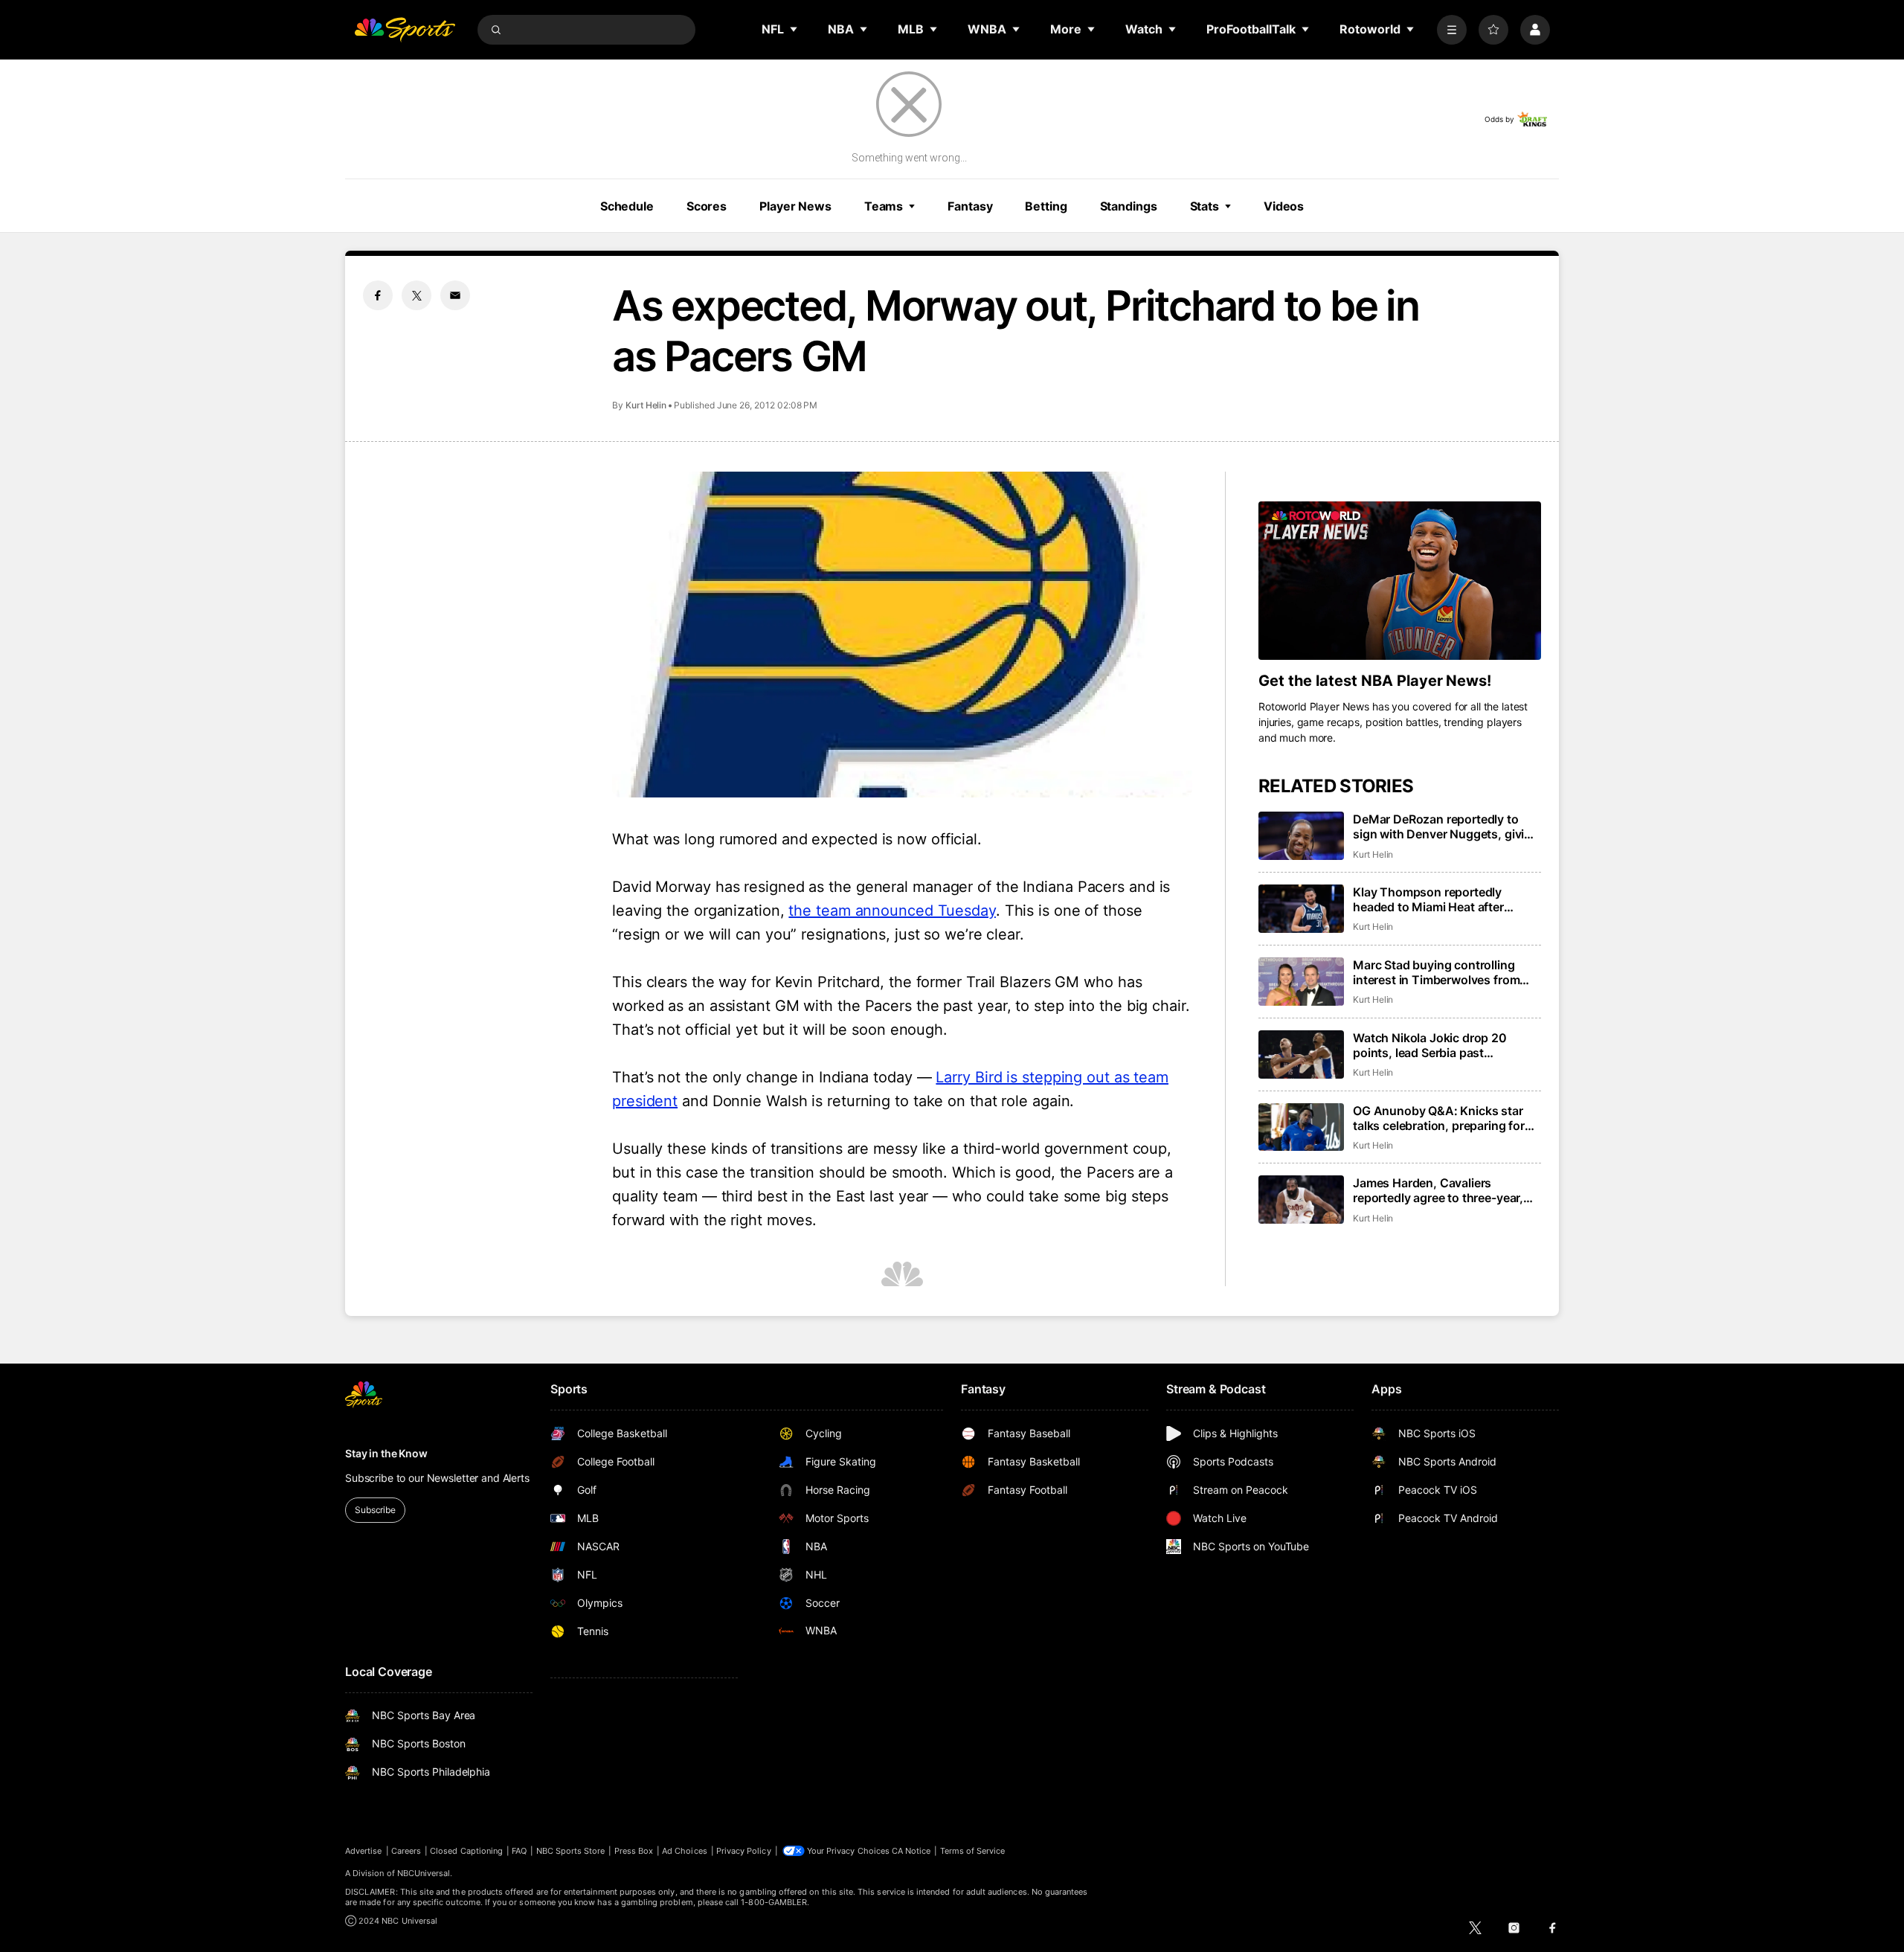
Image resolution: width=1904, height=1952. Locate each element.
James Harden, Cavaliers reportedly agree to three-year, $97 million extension (1438, 1190)
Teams (884, 206)
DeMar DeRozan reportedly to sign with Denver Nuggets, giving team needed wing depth (1446, 826)
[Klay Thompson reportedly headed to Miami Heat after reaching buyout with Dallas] (1301, 909)
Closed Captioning (466, 1851)
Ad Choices (685, 1851)
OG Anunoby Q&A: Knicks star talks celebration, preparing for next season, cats (1439, 1118)
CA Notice (911, 1851)
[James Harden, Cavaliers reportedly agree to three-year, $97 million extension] (1301, 1200)
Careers (406, 1851)
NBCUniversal (424, 1873)
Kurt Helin (646, 405)
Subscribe (375, 1510)
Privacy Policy (744, 1851)
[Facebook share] (378, 295)
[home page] (405, 30)
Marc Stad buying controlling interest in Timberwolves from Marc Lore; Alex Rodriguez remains (1436, 972)
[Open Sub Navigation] (794, 29)
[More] (1452, 30)
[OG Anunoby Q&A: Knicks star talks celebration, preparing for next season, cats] (1301, 1127)
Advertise (364, 1851)
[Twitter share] (416, 295)
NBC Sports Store (571, 1851)
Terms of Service (973, 1851)
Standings (1129, 206)
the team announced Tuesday (892, 911)
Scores (707, 206)
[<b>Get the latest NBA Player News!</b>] (1400, 581)
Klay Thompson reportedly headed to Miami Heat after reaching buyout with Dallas (1431, 899)
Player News (795, 206)
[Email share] (455, 295)
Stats (1205, 206)
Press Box (634, 1851)
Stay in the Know (386, 1453)
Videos (1284, 206)
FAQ (519, 1851)
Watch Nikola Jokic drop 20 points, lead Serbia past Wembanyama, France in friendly (1444, 1045)
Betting (1046, 206)
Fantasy (970, 206)
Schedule (627, 206)
